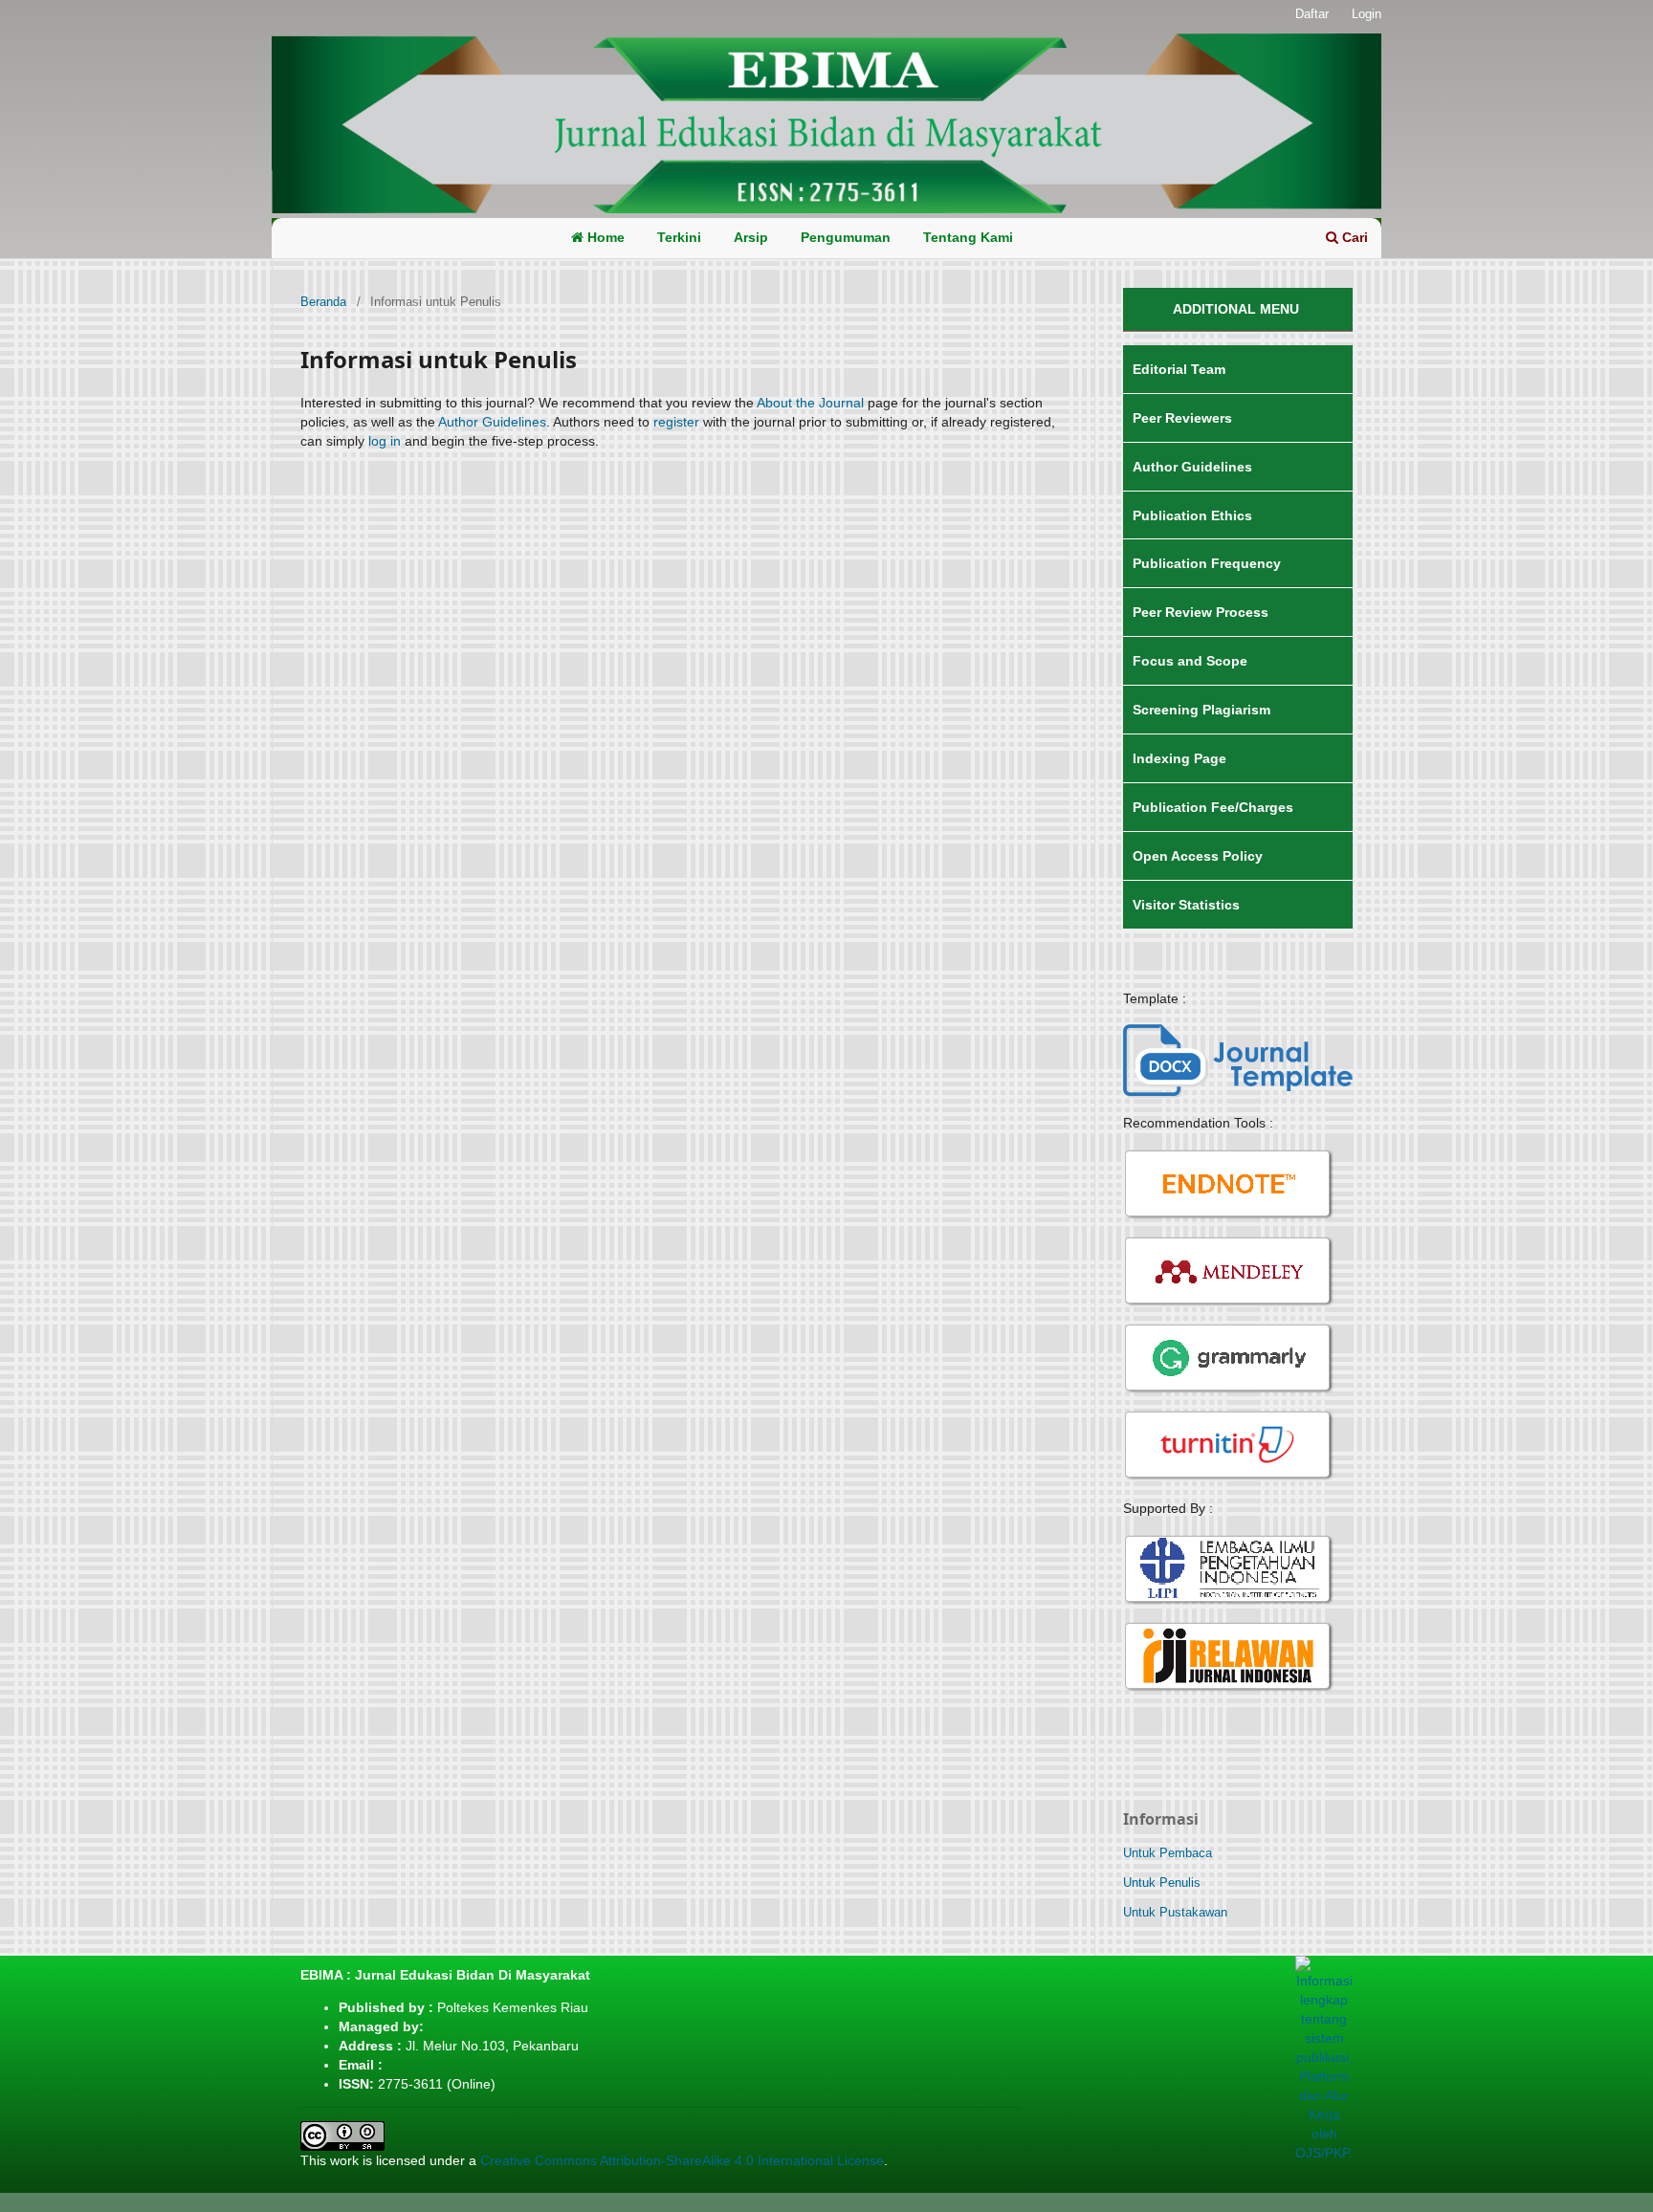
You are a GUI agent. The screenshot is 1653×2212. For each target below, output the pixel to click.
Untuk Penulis (1162, 1883)
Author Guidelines (492, 422)
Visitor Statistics (1186, 905)
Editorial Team (1179, 369)
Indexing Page (1179, 758)
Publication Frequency (1207, 563)
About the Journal (810, 403)
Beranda (323, 302)
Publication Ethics (1192, 515)
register (676, 422)
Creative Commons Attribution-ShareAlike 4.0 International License (682, 2160)
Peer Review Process (1201, 612)
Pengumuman (846, 237)
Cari (1353, 237)
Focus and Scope (1190, 661)
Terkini (679, 237)
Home (604, 237)
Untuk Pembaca (1168, 1853)
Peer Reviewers (1182, 418)
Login (1366, 14)
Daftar (1312, 14)
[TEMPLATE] (1238, 1060)
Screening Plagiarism (1201, 710)
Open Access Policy (1198, 856)
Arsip (751, 237)
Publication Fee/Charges (1213, 807)
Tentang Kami (968, 237)
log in (385, 441)
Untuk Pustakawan (1175, 1912)
